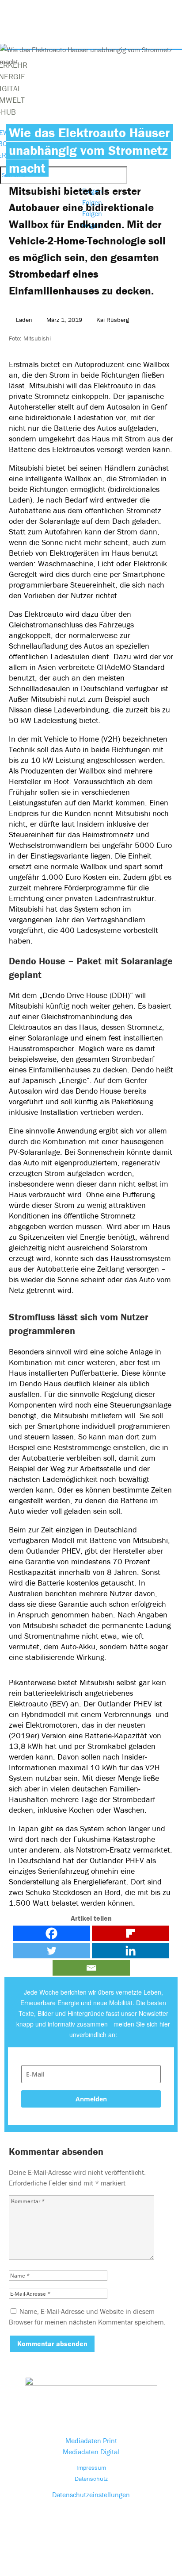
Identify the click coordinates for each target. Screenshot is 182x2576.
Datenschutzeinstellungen (91, 2495)
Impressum (91, 2468)
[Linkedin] (131, 1951)
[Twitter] (51, 1951)
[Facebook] (51, 1933)
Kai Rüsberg (113, 320)
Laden (24, 320)
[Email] (91, 1968)
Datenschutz (91, 2479)
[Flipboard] (131, 1933)
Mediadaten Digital (91, 2452)
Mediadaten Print (91, 2441)
